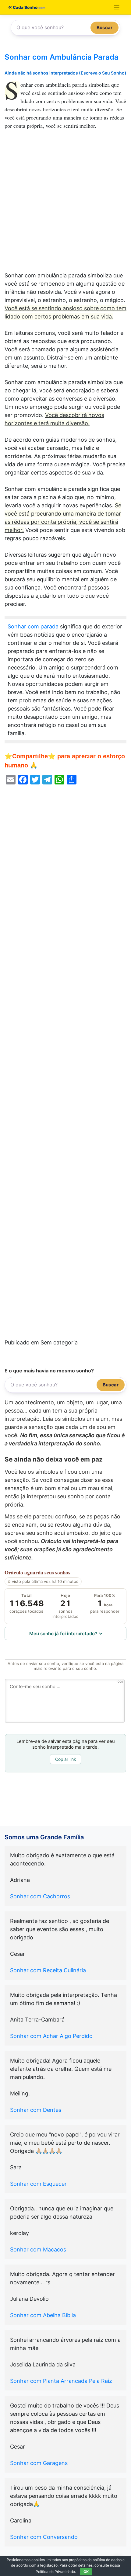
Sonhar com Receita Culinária (48, 1970)
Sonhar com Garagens (39, 2463)
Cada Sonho (25, 7)
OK (86, 2572)
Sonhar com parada (33, 626)
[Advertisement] (65, 203)
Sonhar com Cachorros (40, 1896)
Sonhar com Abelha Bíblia (43, 2315)
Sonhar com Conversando (44, 2537)
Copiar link (66, 1759)
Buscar (104, 28)
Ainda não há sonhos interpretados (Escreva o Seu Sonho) (65, 73)
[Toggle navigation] (117, 7)
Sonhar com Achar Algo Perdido (51, 2036)
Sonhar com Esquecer (38, 2184)
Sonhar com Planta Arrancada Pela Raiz (61, 2381)
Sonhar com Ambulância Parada (62, 57)
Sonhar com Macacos (38, 2249)
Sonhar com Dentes (36, 2110)
